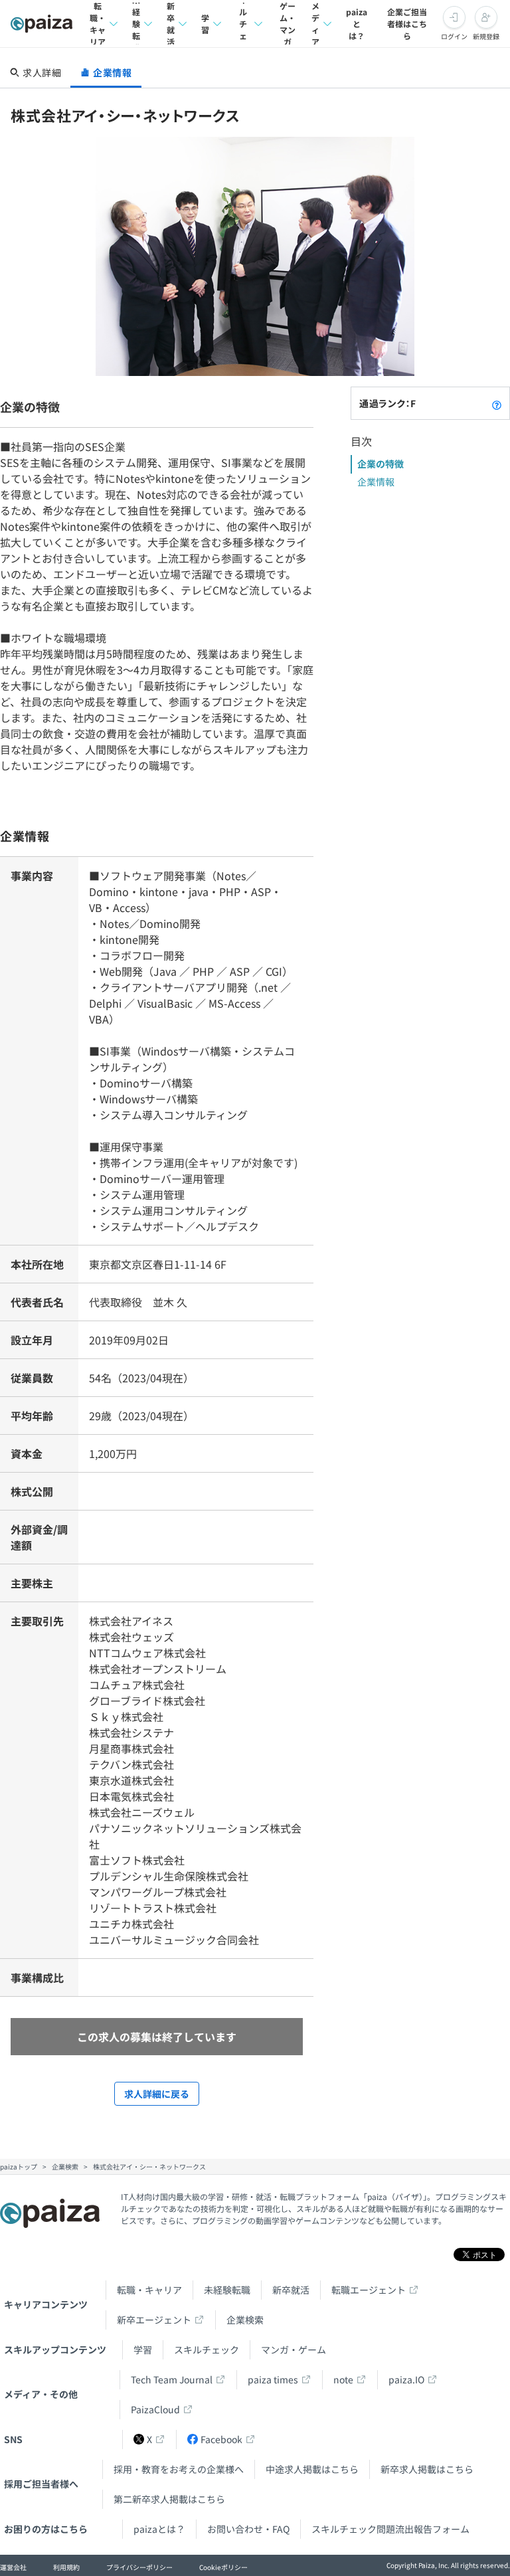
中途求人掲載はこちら (312, 2469)
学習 (205, 24)
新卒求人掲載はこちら (427, 2469)
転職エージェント (369, 2290)
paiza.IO (406, 2379)
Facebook (221, 2439)
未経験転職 (136, 24)
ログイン (454, 36)
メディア (315, 24)
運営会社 (13, 2567)
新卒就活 (171, 24)
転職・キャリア (98, 24)
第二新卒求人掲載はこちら (169, 2499)
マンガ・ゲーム (294, 2349)
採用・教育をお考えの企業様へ (179, 2469)
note (343, 2379)
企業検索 (245, 2320)
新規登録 (486, 36)
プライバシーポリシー (139, 2567)
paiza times (273, 2379)
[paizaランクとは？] (497, 403)
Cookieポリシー (223, 2567)
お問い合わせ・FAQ (248, 2529)
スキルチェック (243, 24)
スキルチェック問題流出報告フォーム (390, 2529)
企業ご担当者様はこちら (407, 24)
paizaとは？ (357, 24)
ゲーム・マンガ (288, 24)
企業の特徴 (381, 464)
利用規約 (66, 2567)
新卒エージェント (154, 2320)
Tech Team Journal (172, 2379)
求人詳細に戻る (157, 2094)
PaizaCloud (155, 2409)
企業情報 (376, 482)
